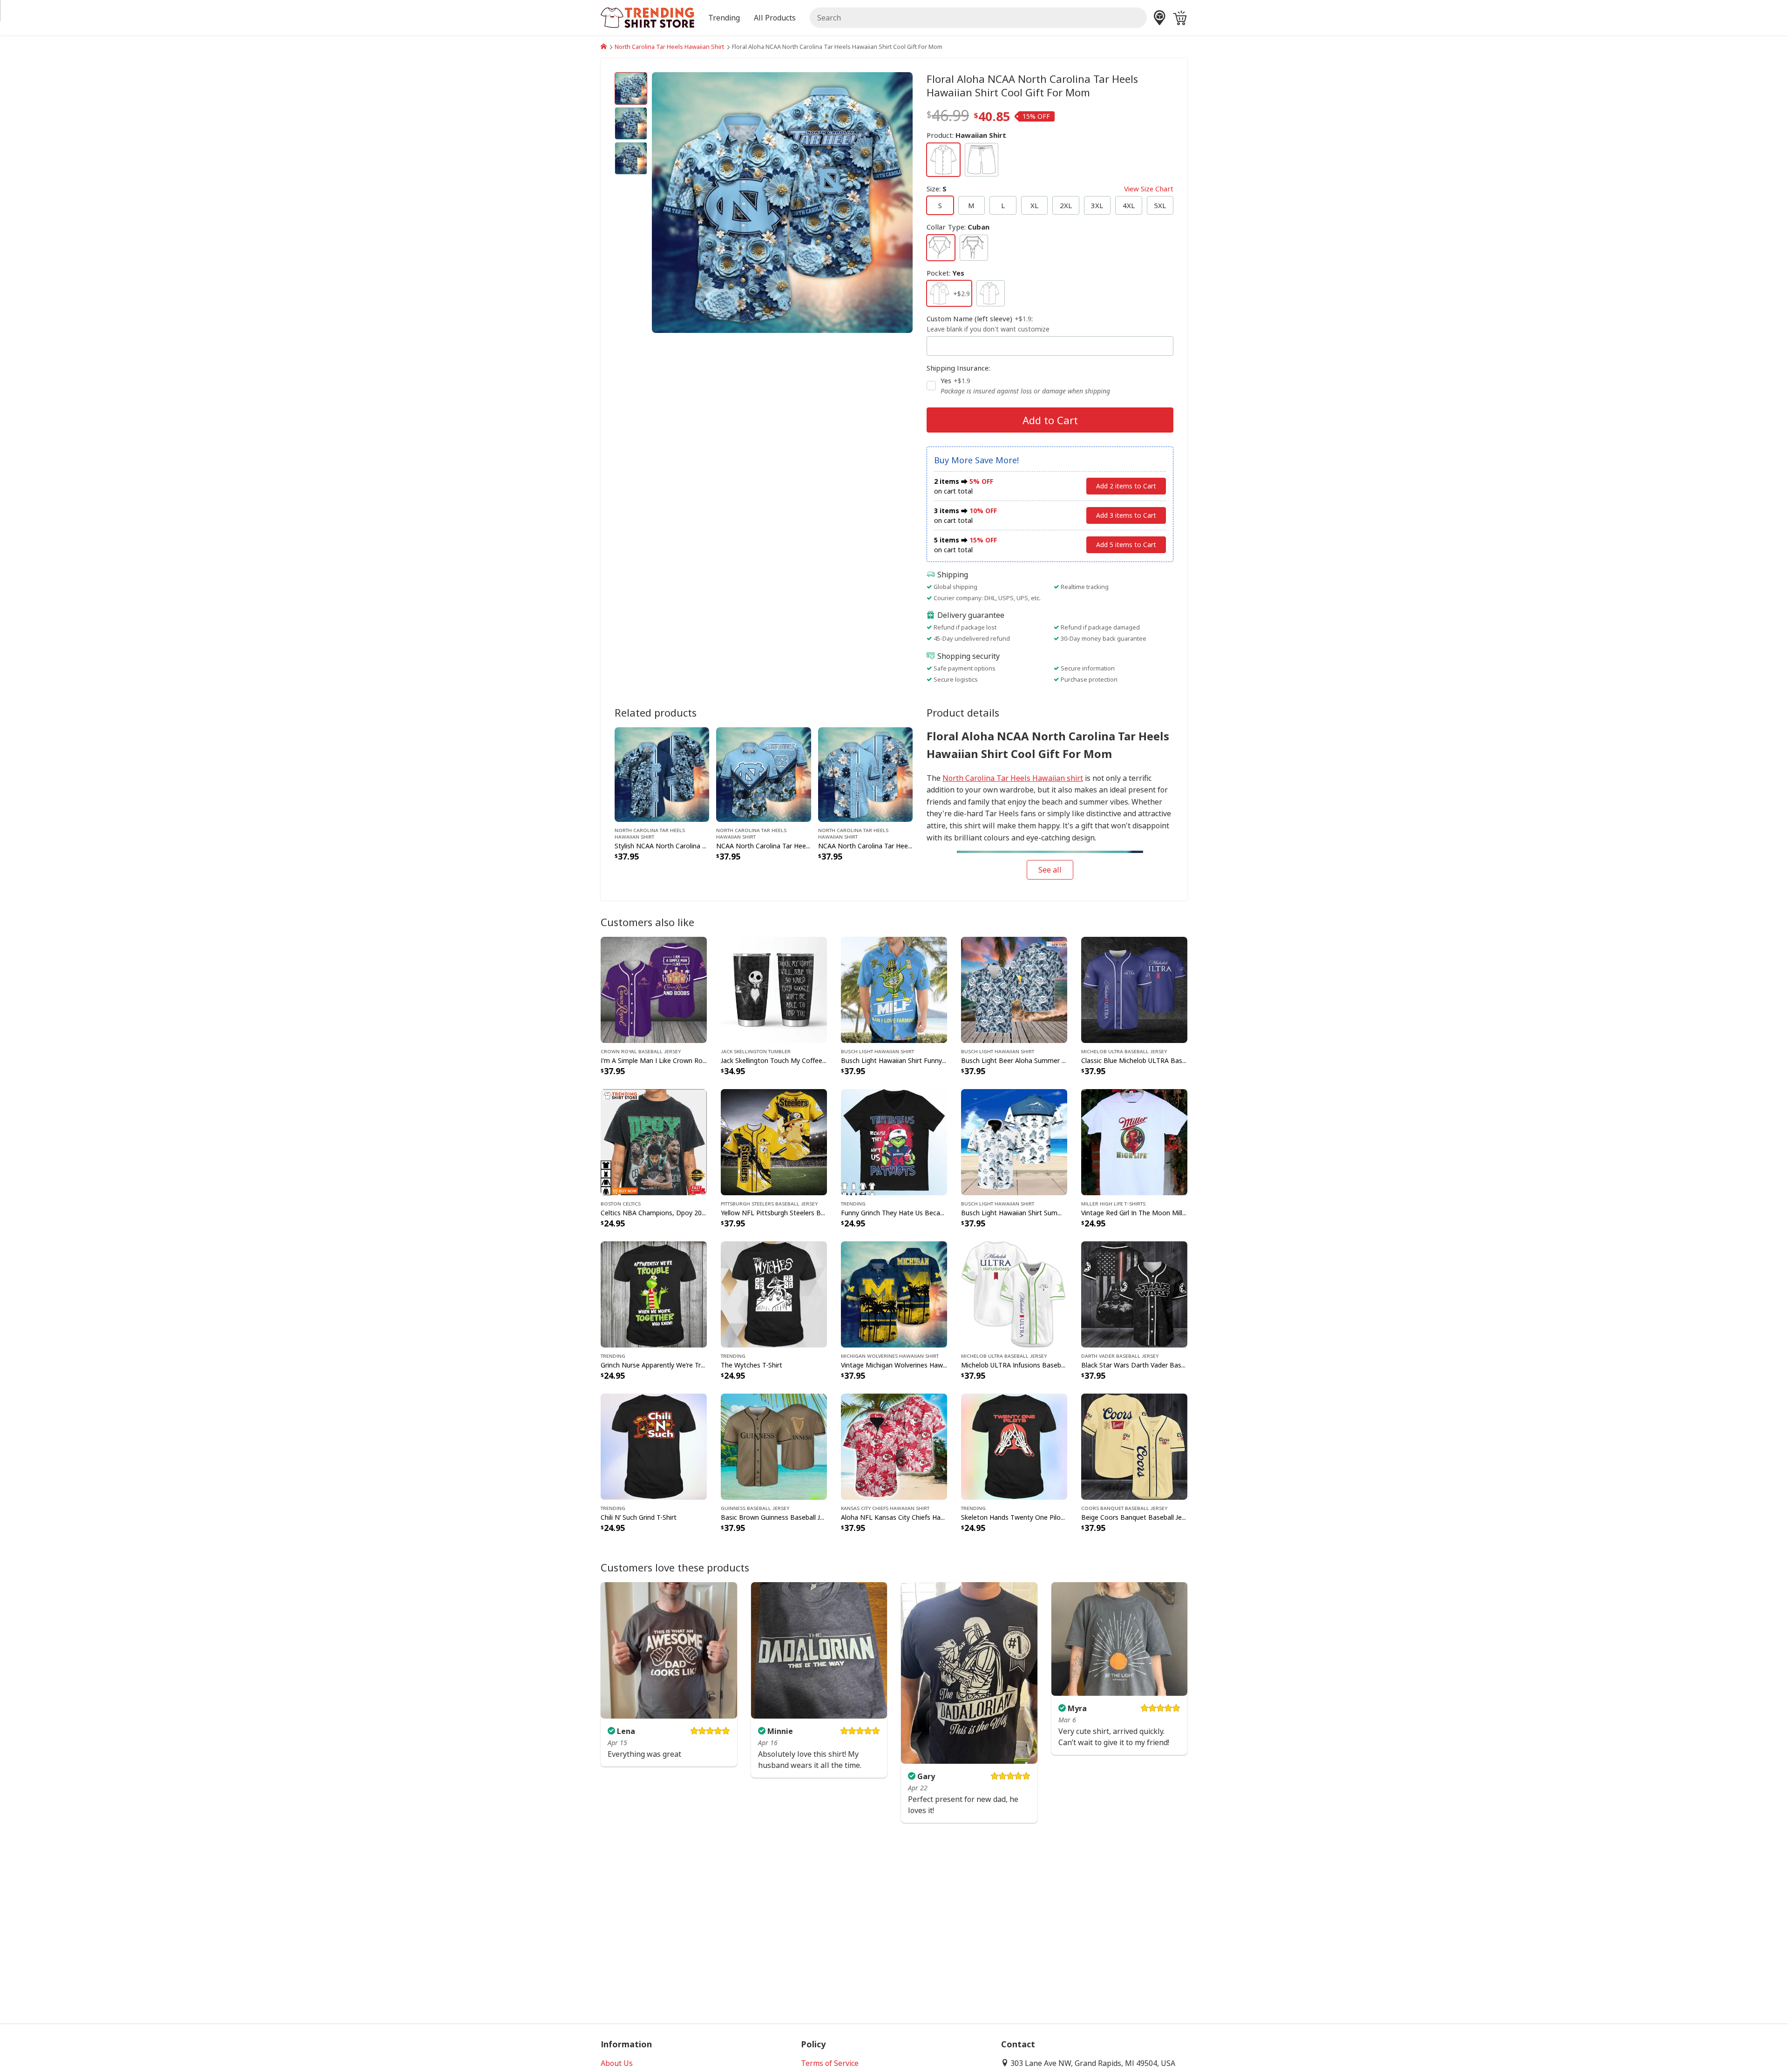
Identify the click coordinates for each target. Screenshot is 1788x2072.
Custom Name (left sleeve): (988, 324)
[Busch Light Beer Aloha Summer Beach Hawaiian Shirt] (1014, 989)
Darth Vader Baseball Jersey (1120, 1355)
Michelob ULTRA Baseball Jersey (1124, 1051)
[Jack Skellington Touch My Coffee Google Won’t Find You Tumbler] (774, 989)
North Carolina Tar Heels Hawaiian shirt (1013, 778)
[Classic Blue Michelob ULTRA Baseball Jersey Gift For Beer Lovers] (1134, 989)
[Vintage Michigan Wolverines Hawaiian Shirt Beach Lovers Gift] (894, 1293)
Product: (966, 135)
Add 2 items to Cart (1126, 486)
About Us (617, 2063)
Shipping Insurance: (958, 368)
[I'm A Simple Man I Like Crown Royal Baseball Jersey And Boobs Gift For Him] (654, 989)
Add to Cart (1050, 420)
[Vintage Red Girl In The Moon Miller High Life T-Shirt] (1134, 1141)
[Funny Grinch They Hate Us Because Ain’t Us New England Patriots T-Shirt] (894, 1141)
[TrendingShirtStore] (604, 47)
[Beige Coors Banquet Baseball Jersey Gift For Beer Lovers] (1134, 1446)
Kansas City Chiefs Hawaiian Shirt (885, 1508)
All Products (775, 18)
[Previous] (691, 203)
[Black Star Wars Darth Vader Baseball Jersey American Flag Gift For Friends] (1134, 1293)
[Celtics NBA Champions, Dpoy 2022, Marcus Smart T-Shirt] (654, 1141)
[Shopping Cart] (1180, 18)
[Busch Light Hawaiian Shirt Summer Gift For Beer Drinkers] (1014, 1141)
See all (1050, 870)
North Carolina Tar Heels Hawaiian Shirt (669, 47)
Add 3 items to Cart (1126, 515)
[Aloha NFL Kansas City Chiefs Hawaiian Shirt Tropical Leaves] (894, 1446)
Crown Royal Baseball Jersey (641, 1051)
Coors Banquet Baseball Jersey (1124, 1508)
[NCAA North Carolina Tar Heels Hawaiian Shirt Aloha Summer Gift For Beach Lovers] (865, 774)
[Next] (874, 203)
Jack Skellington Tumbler (756, 1051)
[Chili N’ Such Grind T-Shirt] (654, 1446)
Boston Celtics (621, 1203)
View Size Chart (1149, 189)
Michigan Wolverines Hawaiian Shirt (890, 1355)
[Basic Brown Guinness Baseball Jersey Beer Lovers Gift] (774, 1446)
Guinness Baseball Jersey (755, 1508)
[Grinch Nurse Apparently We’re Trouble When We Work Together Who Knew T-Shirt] (654, 1293)
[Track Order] (1160, 18)
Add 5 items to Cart (1126, 545)
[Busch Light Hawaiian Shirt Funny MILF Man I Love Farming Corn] (894, 989)
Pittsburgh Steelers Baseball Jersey (769, 1203)
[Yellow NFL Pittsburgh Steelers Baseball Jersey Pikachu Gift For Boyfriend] (774, 1141)
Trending (853, 1203)
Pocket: (945, 273)
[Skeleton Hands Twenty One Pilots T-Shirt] (1014, 1446)
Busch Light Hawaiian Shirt (877, 1051)
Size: (1050, 189)
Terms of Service (830, 2063)
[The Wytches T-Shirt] (774, 1293)
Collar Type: (958, 227)
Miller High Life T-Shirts (1113, 1203)
